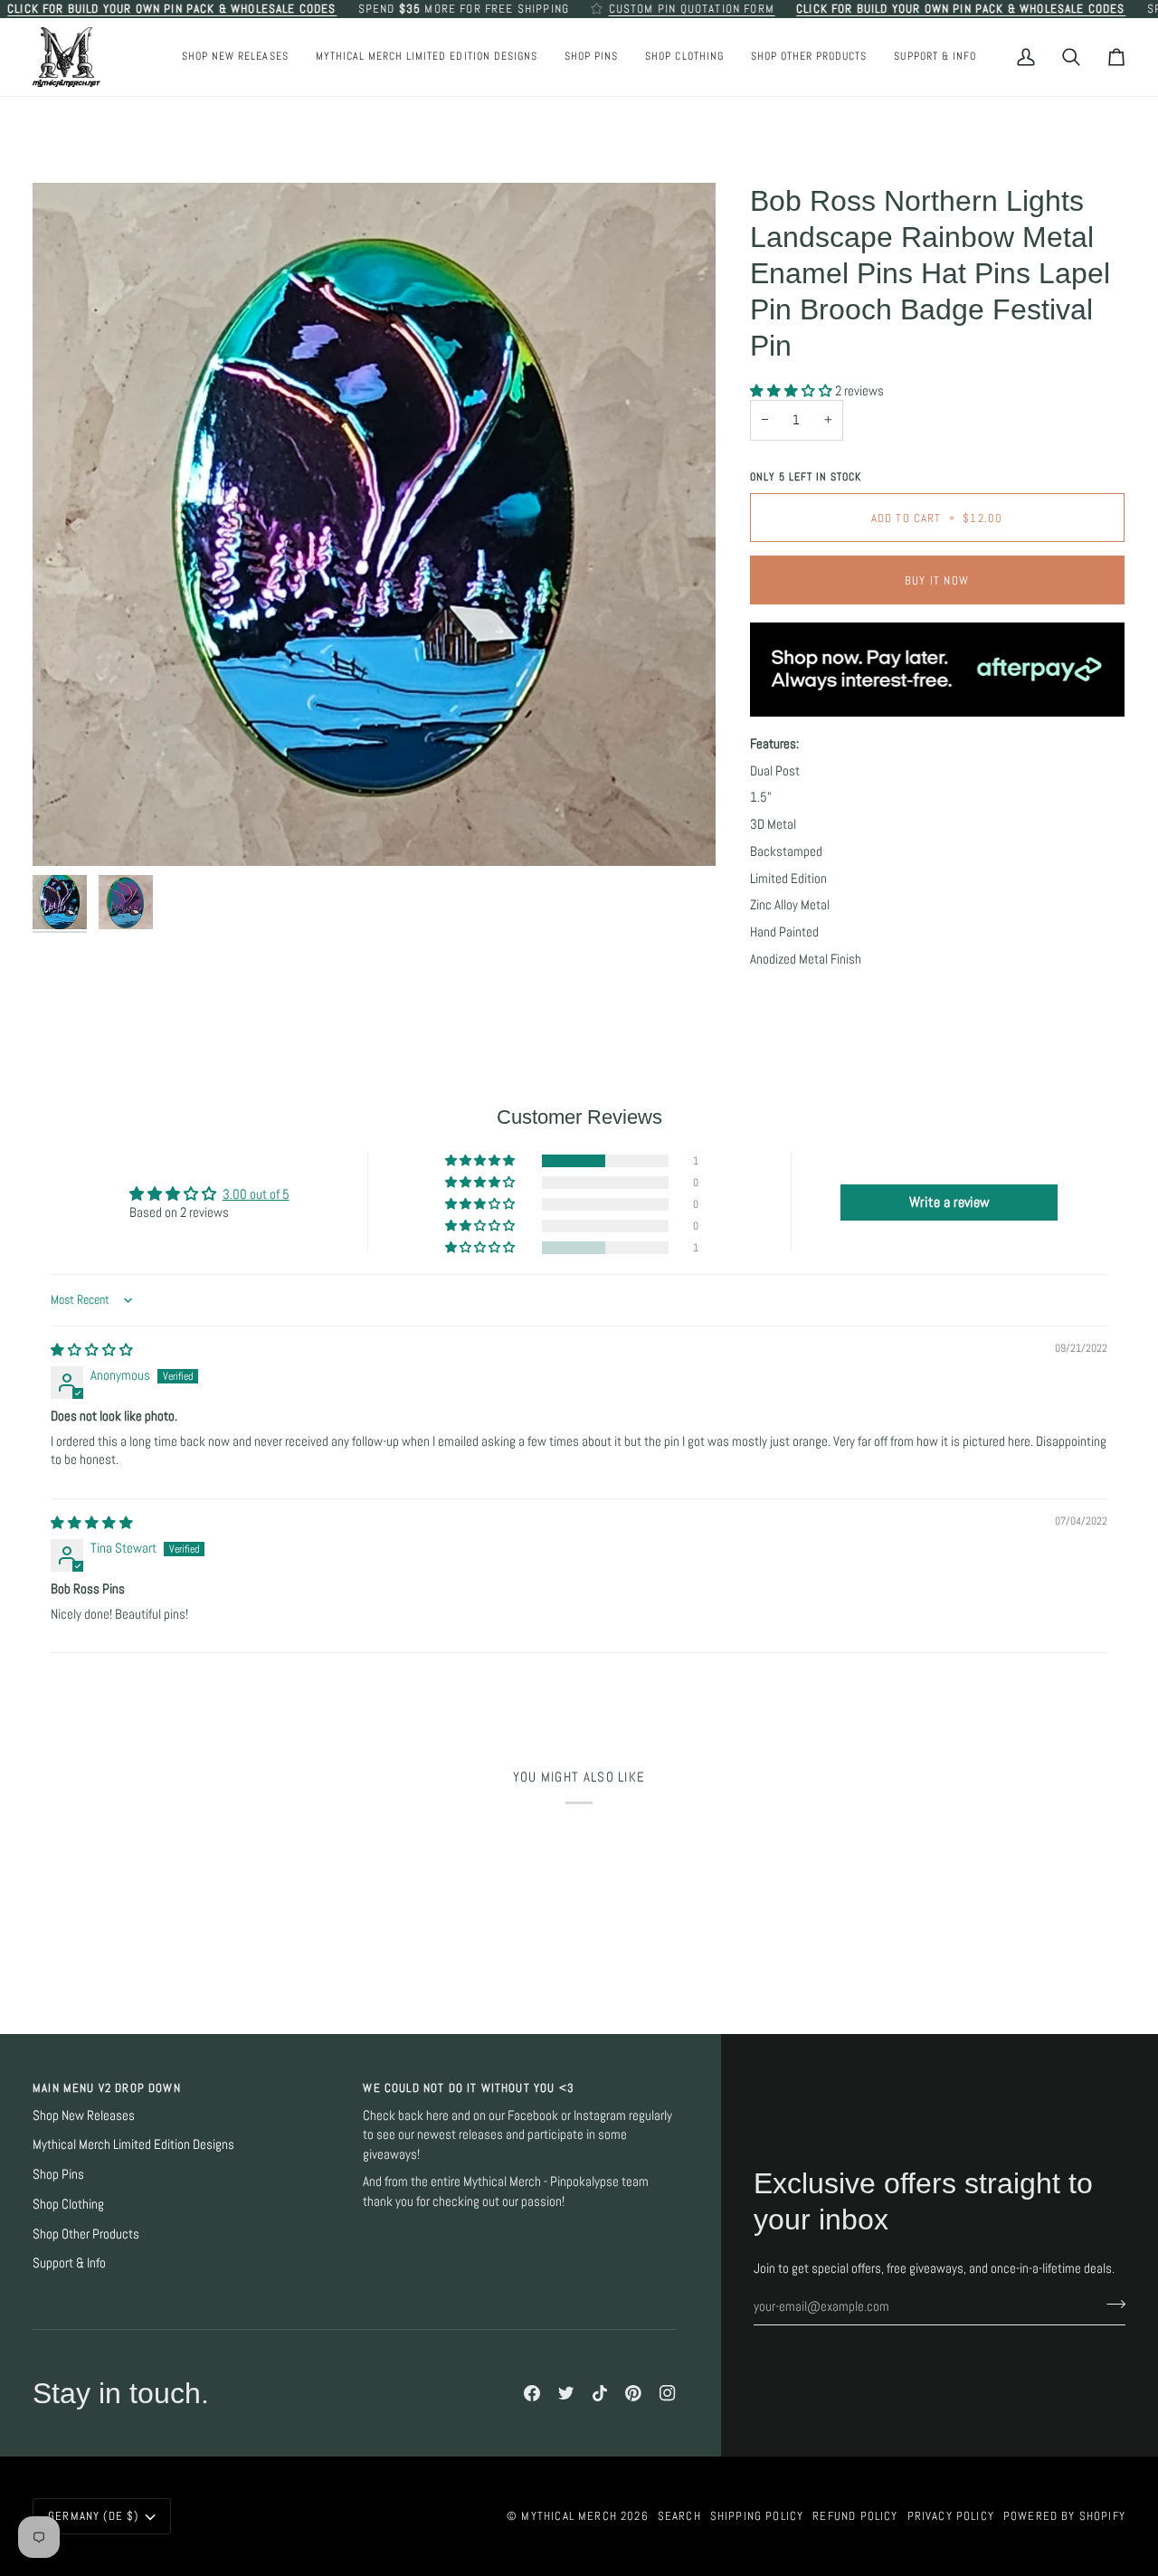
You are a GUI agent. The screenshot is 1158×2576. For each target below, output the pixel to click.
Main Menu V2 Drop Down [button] (107, 2088)
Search (679, 2516)
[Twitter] (566, 2393)
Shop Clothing (68, 2204)
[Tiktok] (600, 2393)
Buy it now (937, 580)
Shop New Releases (84, 2115)
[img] (92, 1350)
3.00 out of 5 (256, 1194)
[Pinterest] (633, 2393)
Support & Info (69, 2263)
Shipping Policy (757, 2516)
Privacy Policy (951, 2516)
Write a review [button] (949, 1202)
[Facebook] (532, 2393)
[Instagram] (668, 2393)
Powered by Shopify (1064, 2516)
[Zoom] (374, 524)
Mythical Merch (569, 2516)
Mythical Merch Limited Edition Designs (133, 2144)
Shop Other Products (86, 2234)
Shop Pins (58, 2174)
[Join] (1111, 2305)
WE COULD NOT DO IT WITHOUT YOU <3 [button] (469, 2088)
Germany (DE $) (93, 2516)
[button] (591, 57)
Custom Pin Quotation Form (692, 9)
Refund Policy (855, 2516)
